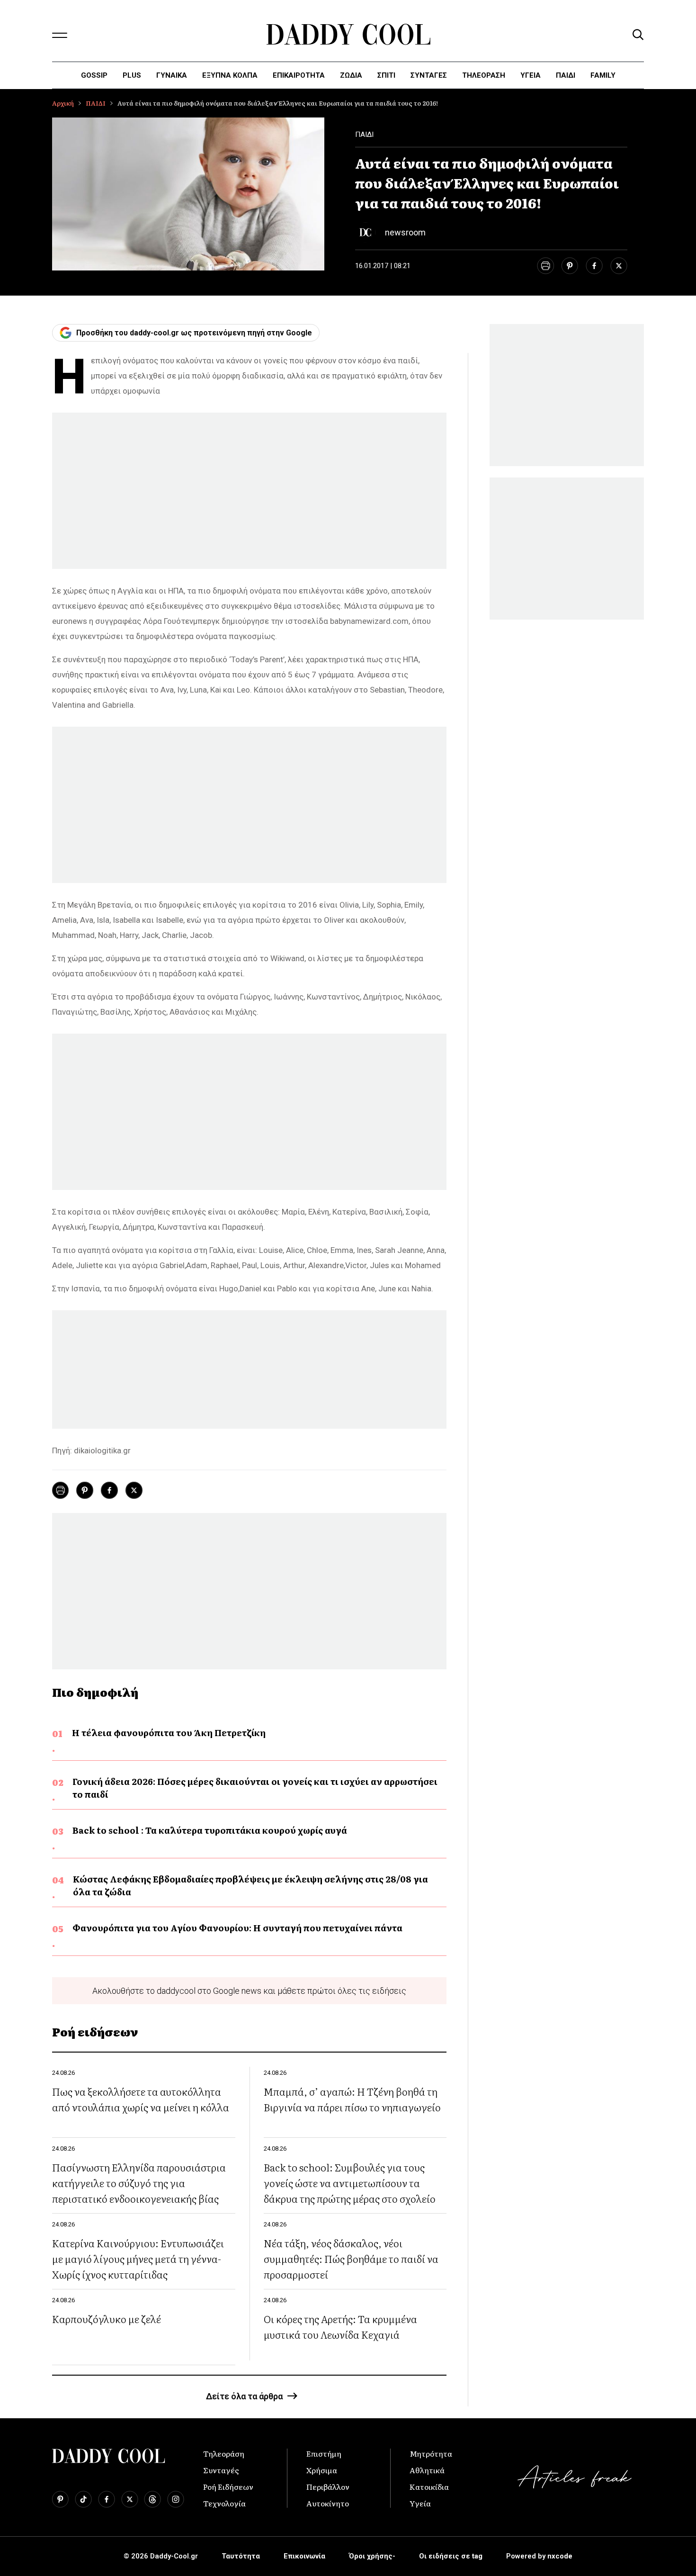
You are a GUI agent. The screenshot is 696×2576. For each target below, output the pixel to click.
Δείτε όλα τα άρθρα (244, 2396)
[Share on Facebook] (594, 266)
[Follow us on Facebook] (107, 2499)
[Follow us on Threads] (152, 2499)
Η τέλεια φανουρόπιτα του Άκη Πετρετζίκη (169, 1733)
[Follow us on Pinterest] (60, 2499)
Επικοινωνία (304, 2556)
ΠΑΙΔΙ (566, 75)
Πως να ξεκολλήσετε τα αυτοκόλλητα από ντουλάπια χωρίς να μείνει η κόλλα (141, 2099)
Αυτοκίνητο (328, 2503)
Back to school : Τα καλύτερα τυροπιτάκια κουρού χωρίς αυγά (210, 1830)
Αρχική (63, 103)
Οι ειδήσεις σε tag (451, 2556)
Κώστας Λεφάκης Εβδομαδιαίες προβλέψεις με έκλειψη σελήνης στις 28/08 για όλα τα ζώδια (250, 1885)
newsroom (405, 232)
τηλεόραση (484, 75)
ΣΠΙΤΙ (386, 75)
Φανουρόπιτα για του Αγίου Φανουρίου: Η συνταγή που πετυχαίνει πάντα (237, 1928)
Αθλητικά (427, 2470)
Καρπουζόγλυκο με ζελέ (107, 2319)
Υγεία (531, 75)
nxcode (560, 2556)
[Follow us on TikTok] (83, 2499)
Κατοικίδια (429, 2486)
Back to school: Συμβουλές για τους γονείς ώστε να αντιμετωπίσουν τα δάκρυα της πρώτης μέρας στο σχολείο (350, 2183)
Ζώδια (351, 75)
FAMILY (603, 75)
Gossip (94, 75)
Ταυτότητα (241, 2556)
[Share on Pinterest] (570, 266)
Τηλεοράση (224, 2453)
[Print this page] (545, 266)
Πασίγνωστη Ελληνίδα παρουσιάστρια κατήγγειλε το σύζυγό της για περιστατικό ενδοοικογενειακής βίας (139, 2183)
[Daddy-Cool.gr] (348, 34)
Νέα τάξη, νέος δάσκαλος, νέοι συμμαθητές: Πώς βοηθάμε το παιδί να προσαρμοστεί (351, 2258)
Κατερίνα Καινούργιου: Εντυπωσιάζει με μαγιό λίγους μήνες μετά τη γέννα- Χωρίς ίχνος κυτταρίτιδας (138, 2258)
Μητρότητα (431, 2453)
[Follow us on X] (130, 2499)
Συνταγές (221, 2470)
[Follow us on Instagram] (176, 2499)
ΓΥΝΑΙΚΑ (172, 75)
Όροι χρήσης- (372, 2556)
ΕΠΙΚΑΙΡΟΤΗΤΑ (299, 75)
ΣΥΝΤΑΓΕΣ (429, 75)
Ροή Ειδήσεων (228, 2486)
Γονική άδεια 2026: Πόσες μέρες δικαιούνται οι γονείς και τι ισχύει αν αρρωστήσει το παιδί (255, 1788)
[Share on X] (619, 266)
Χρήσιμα (322, 2470)
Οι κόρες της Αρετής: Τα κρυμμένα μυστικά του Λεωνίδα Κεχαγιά (340, 2326)
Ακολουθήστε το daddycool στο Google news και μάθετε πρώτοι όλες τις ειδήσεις (249, 1991)
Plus (132, 75)
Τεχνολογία (224, 2503)
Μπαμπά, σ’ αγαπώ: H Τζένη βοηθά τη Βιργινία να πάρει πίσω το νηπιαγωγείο (352, 2099)
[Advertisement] (249, 491)
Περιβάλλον (328, 2486)
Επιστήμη (324, 2453)
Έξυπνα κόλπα (230, 75)
